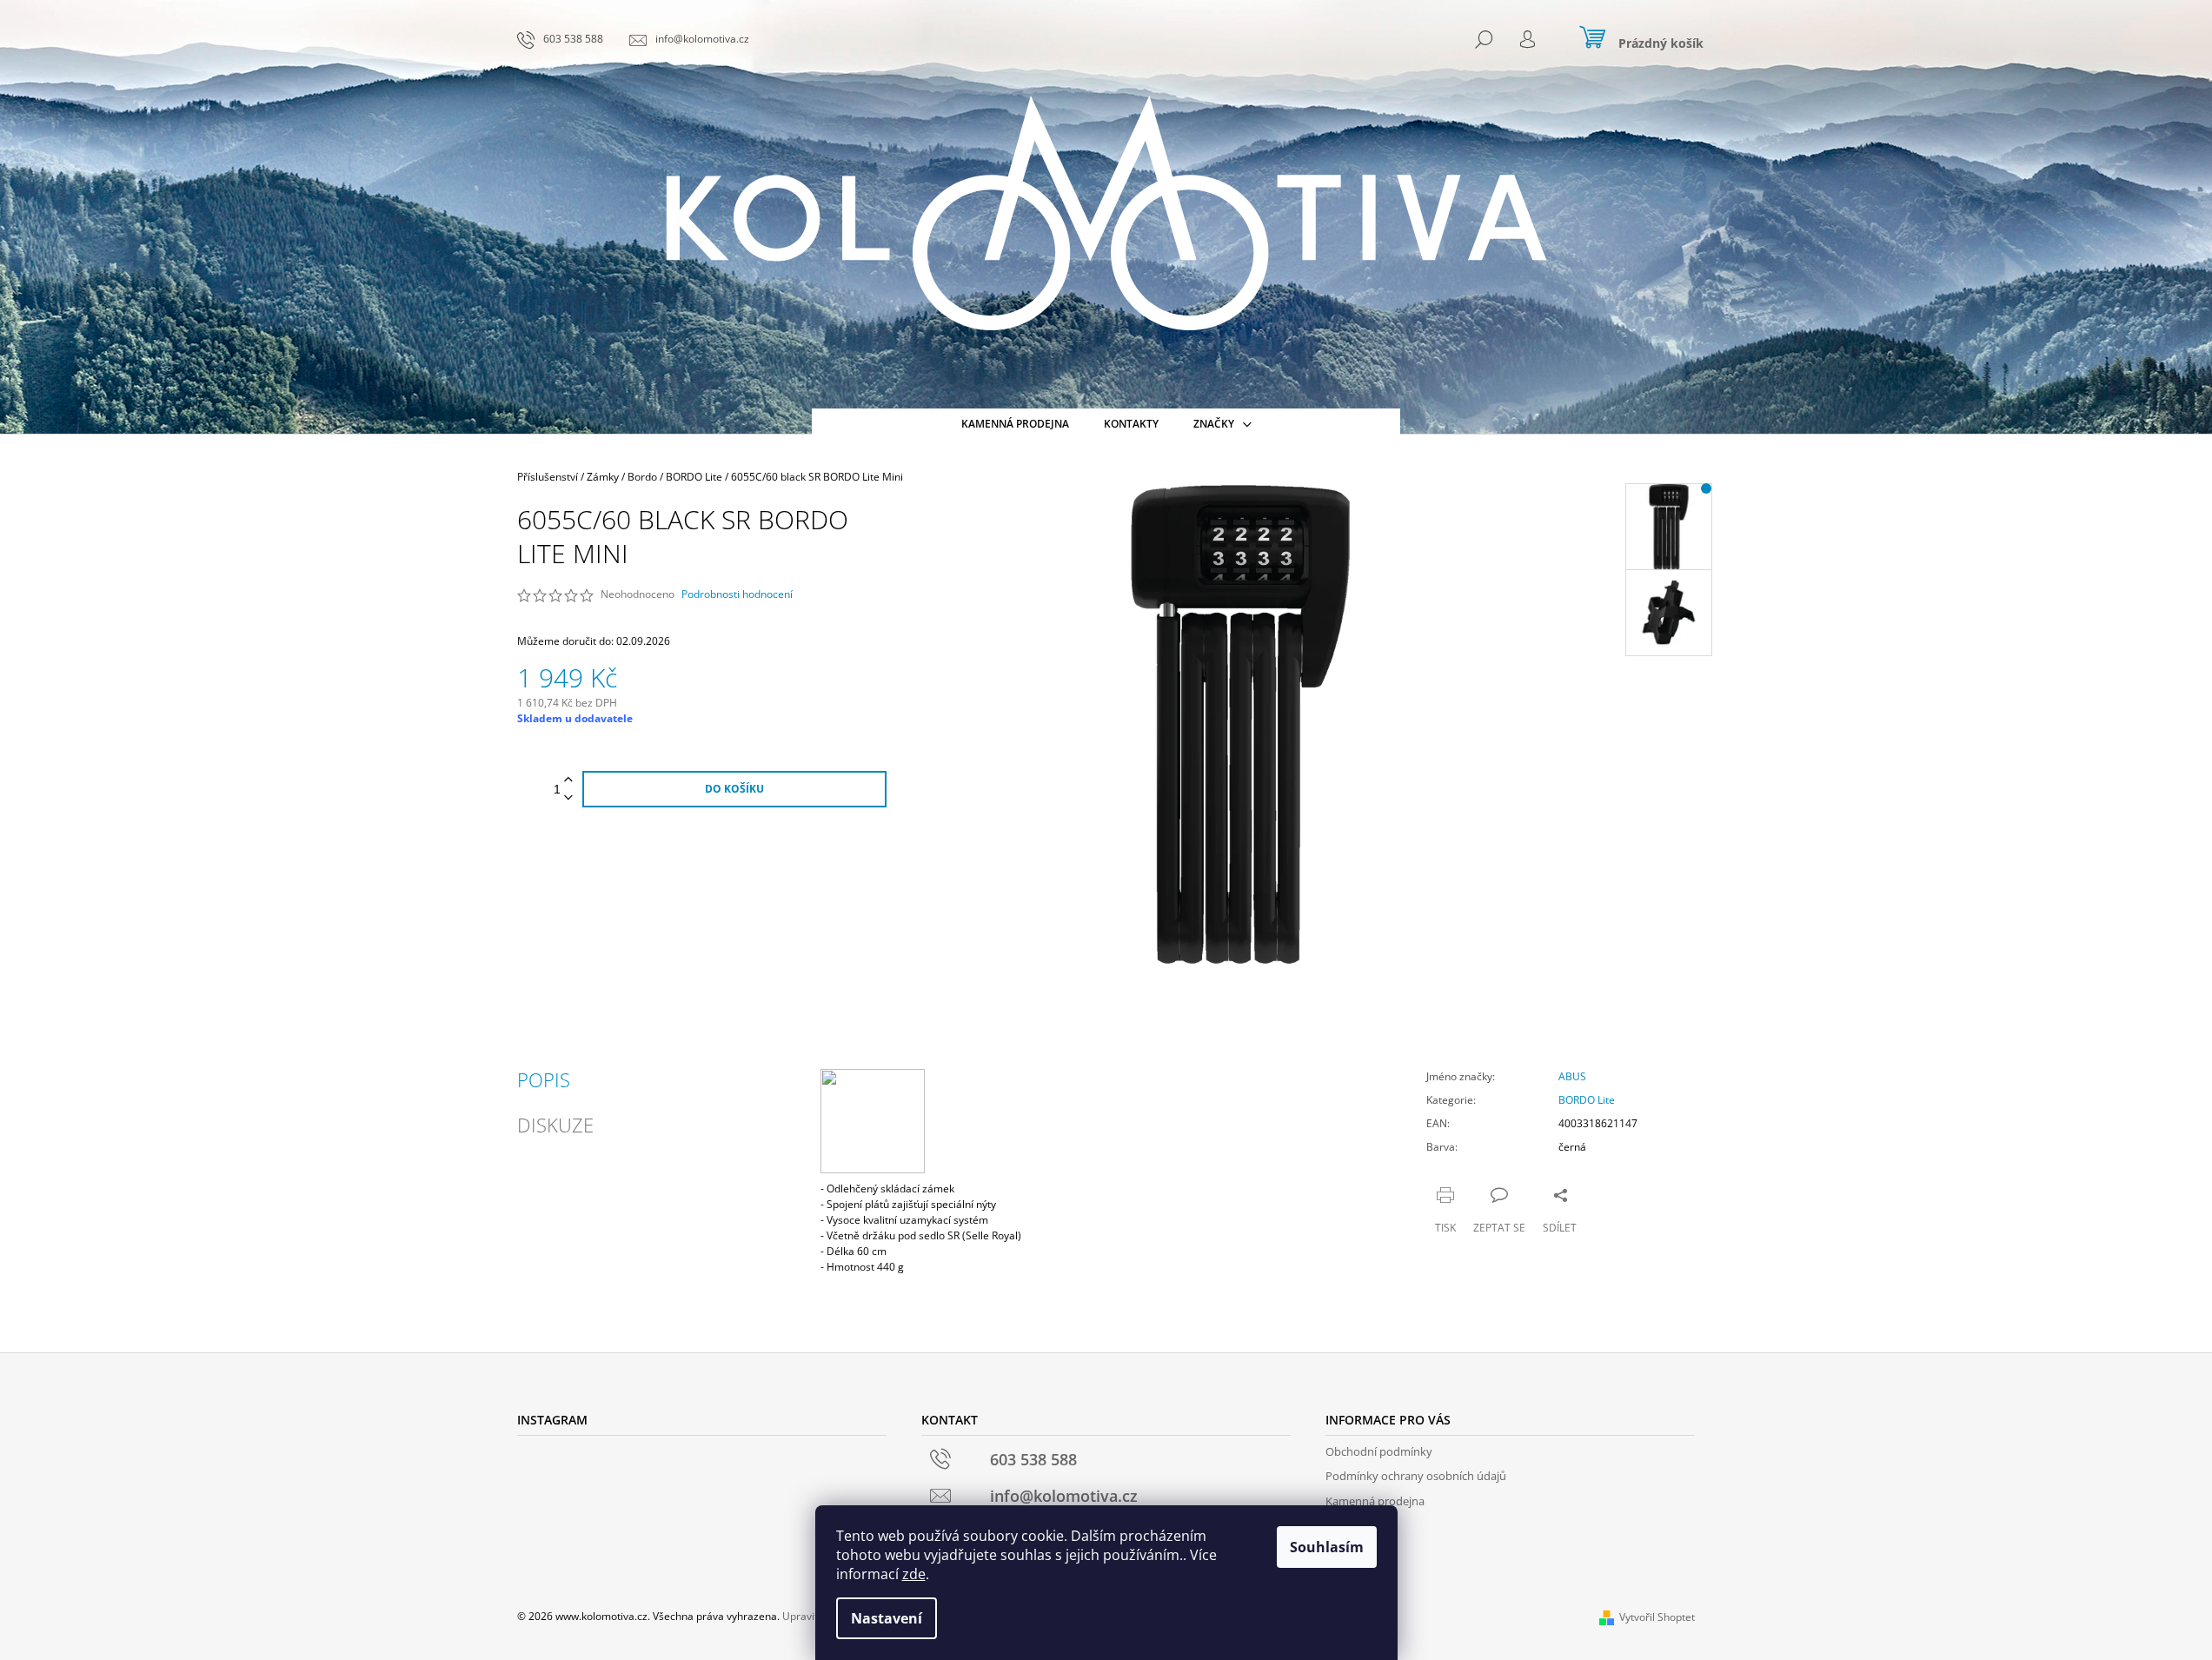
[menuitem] (1015, 424)
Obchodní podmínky (1379, 1451)
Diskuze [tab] (555, 1125)
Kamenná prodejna (1375, 1501)
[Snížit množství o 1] (568, 798)
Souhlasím (1327, 1547)
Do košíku (734, 789)
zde (914, 1574)
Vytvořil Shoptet (1657, 1617)
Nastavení (887, 1618)
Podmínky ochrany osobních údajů (1416, 1476)
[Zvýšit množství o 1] (568, 780)
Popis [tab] (544, 1079)
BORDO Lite (1587, 1100)
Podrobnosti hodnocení (737, 594)
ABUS (1572, 1076)
